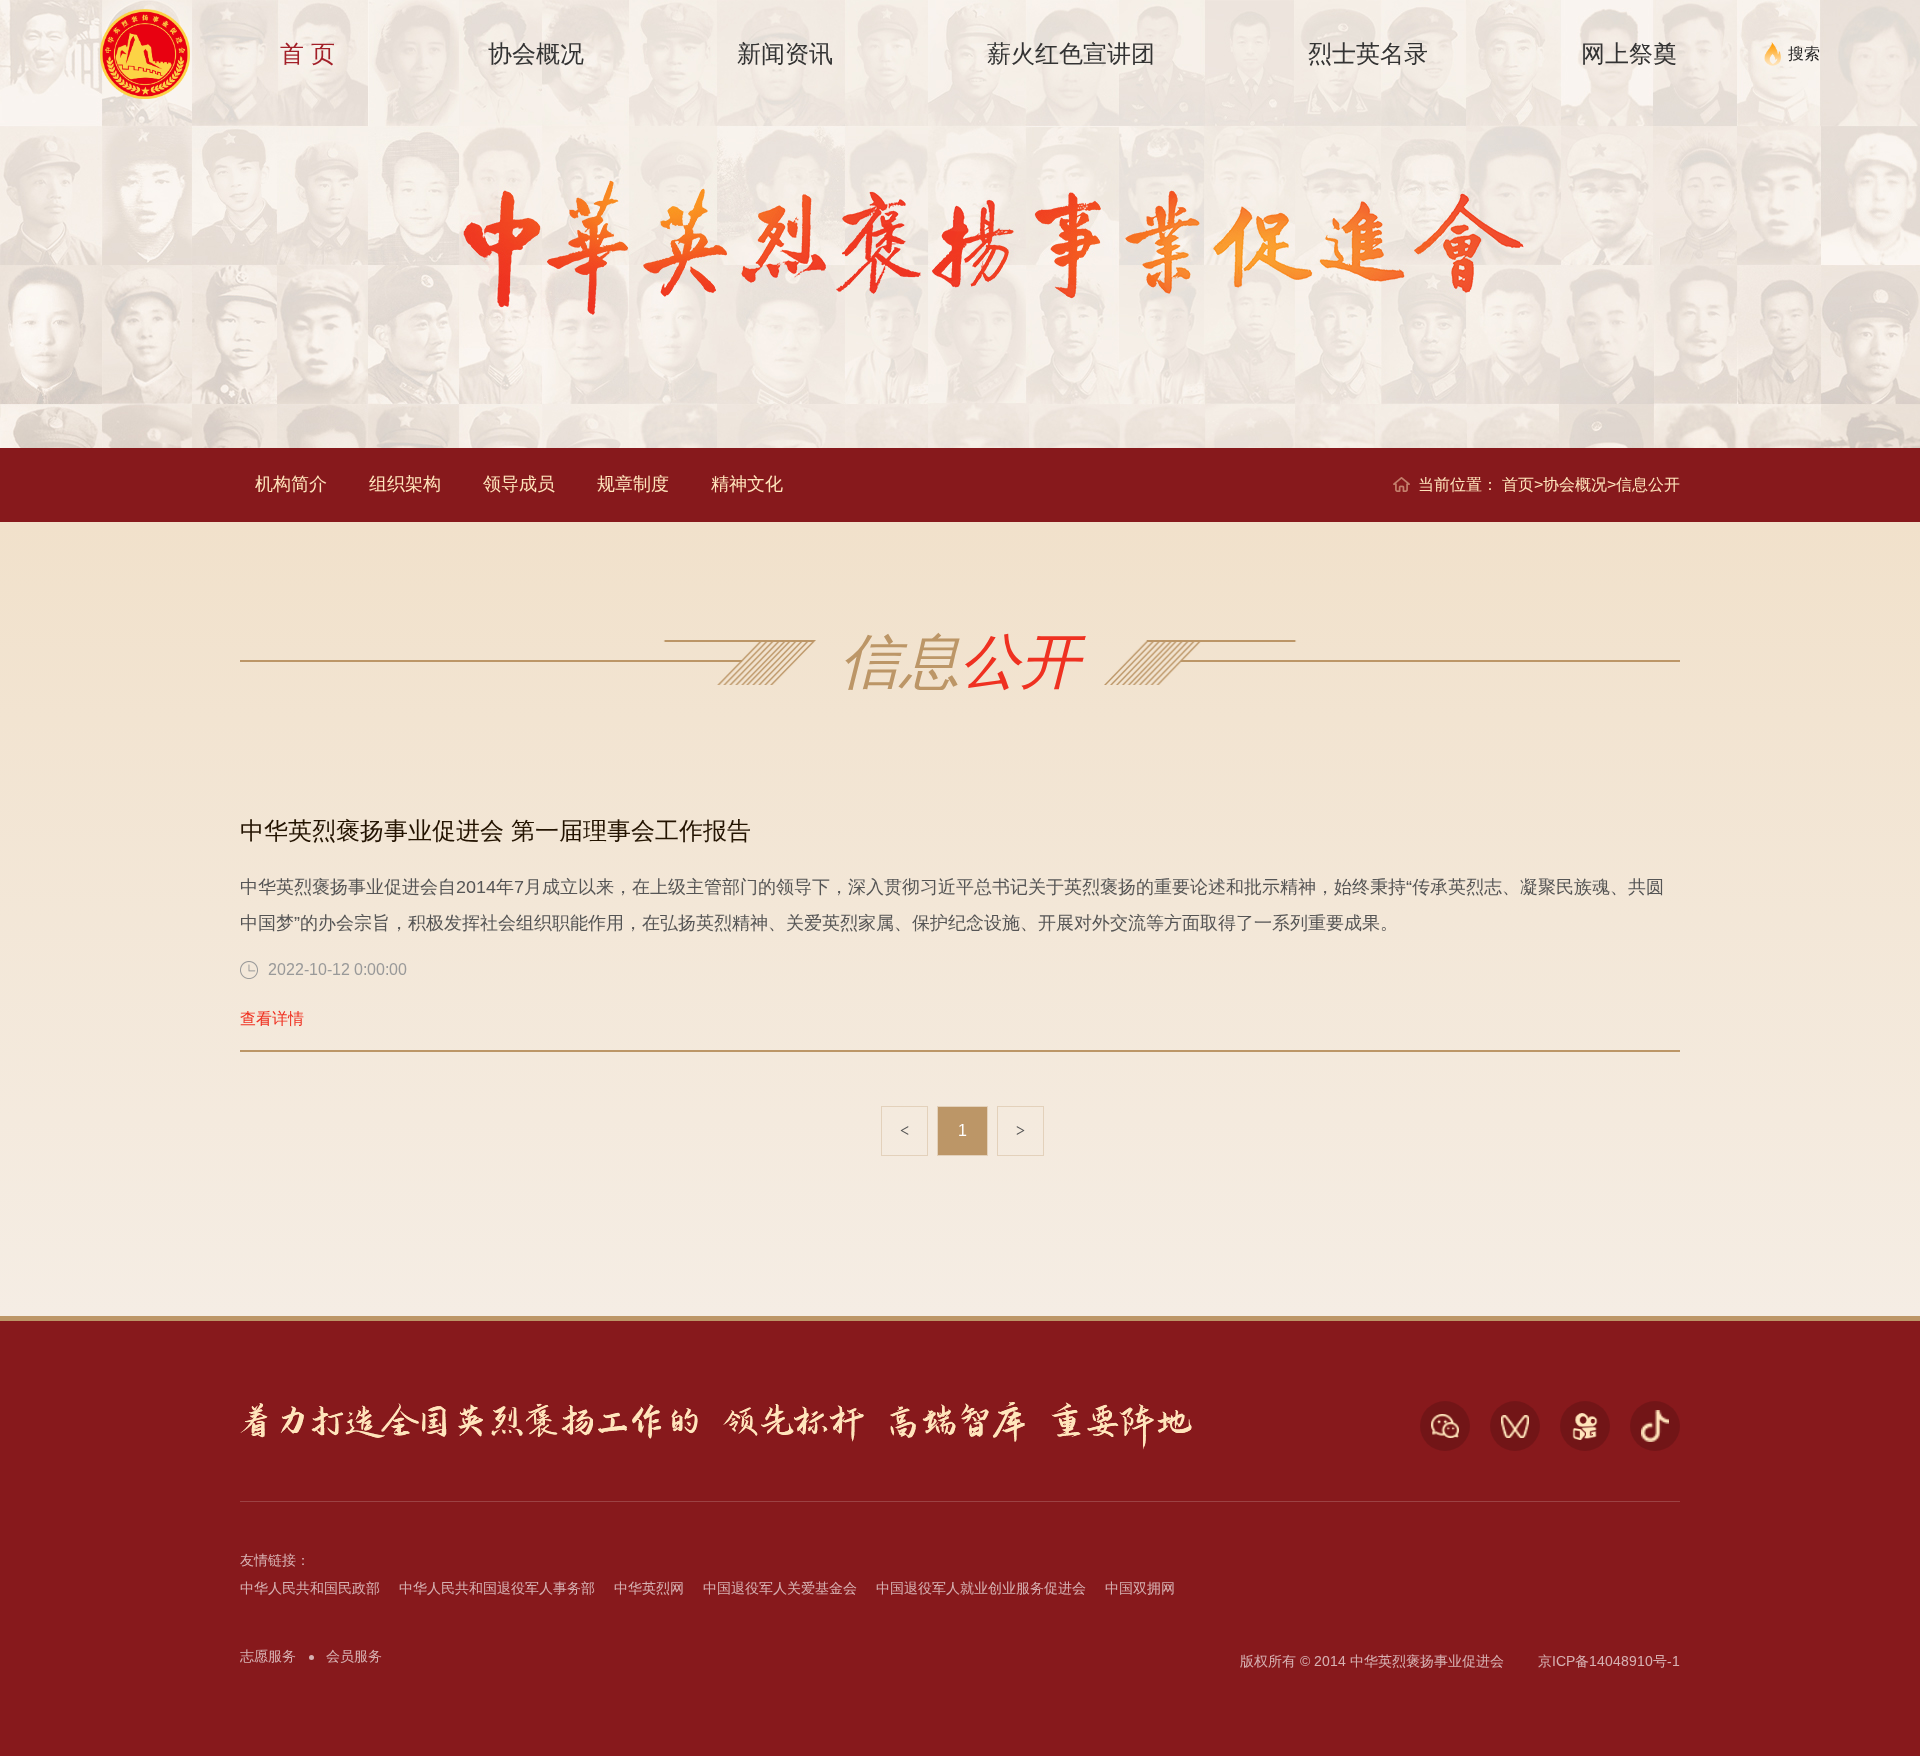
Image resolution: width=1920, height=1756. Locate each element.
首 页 (307, 53)
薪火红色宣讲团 (1071, 53)
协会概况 (536, 53)
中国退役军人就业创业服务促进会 (981, 1588)
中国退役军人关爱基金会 (780, 1588)
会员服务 (354, 1656)
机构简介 (291, 484)
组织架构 (405, 484)
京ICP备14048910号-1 (1609, 1661)
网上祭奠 (1629, 53)
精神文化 (747, 484)
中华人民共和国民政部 (310, 1588)
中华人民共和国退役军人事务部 (497, 1588)
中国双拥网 (1140, 1588)
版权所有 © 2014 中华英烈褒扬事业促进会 (1372, 1661)
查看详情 (272, 1018)
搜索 (1804, 53)
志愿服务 (268, 1656)
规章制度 (633, 484)
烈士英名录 (1368, 53)
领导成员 (519, 484)
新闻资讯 (785, 53)
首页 (1518, 484)
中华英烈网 (649, 1588)
